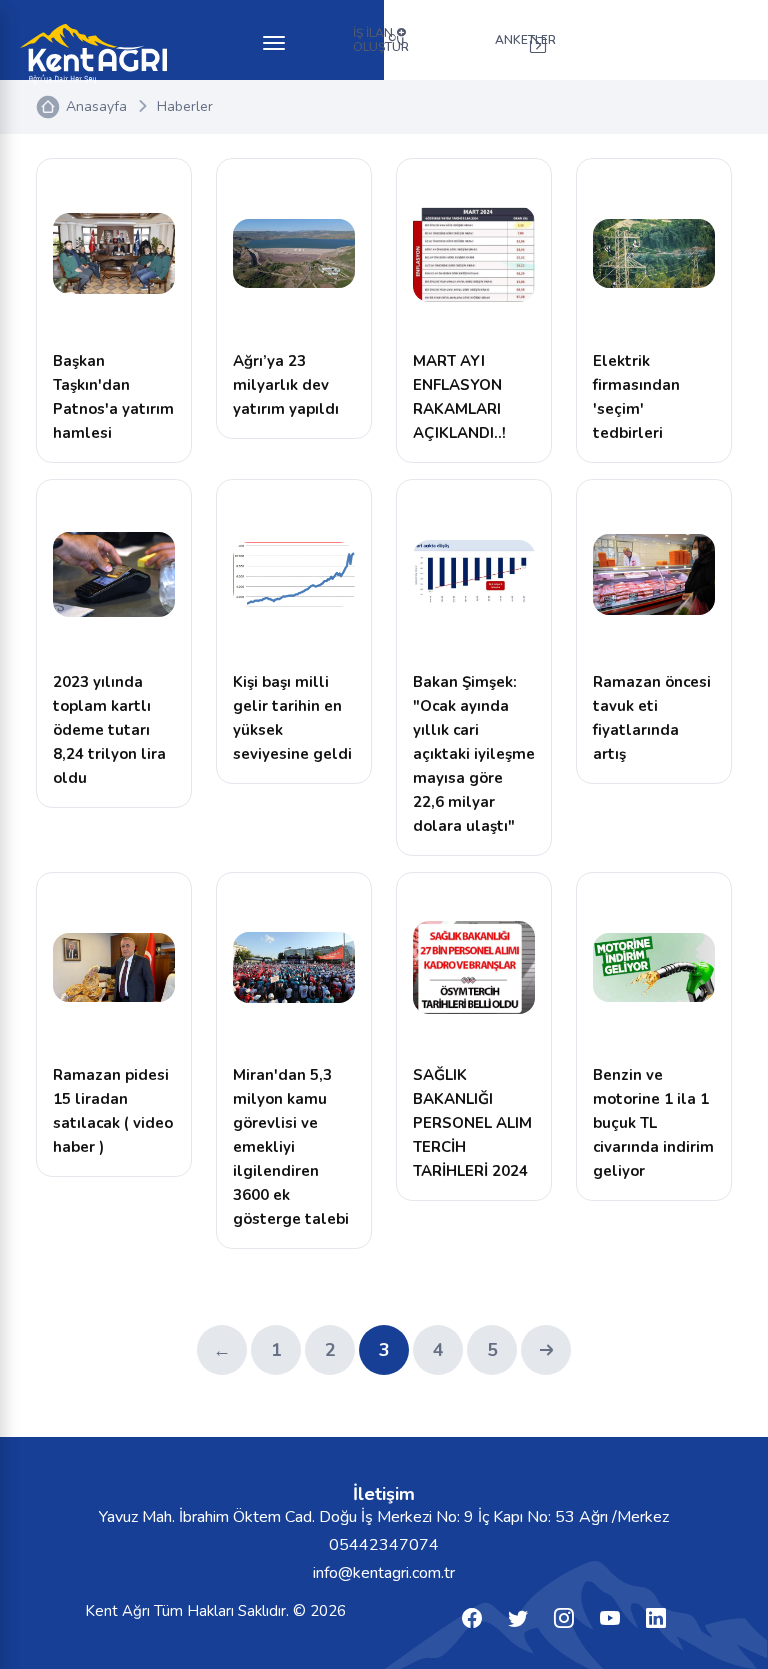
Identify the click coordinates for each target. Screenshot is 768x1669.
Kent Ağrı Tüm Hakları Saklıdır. (189, 1611)
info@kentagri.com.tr (384, 1573)
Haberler (185, 106)
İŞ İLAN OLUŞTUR (381, 40)
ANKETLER (525, 40)
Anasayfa (96, 106)
